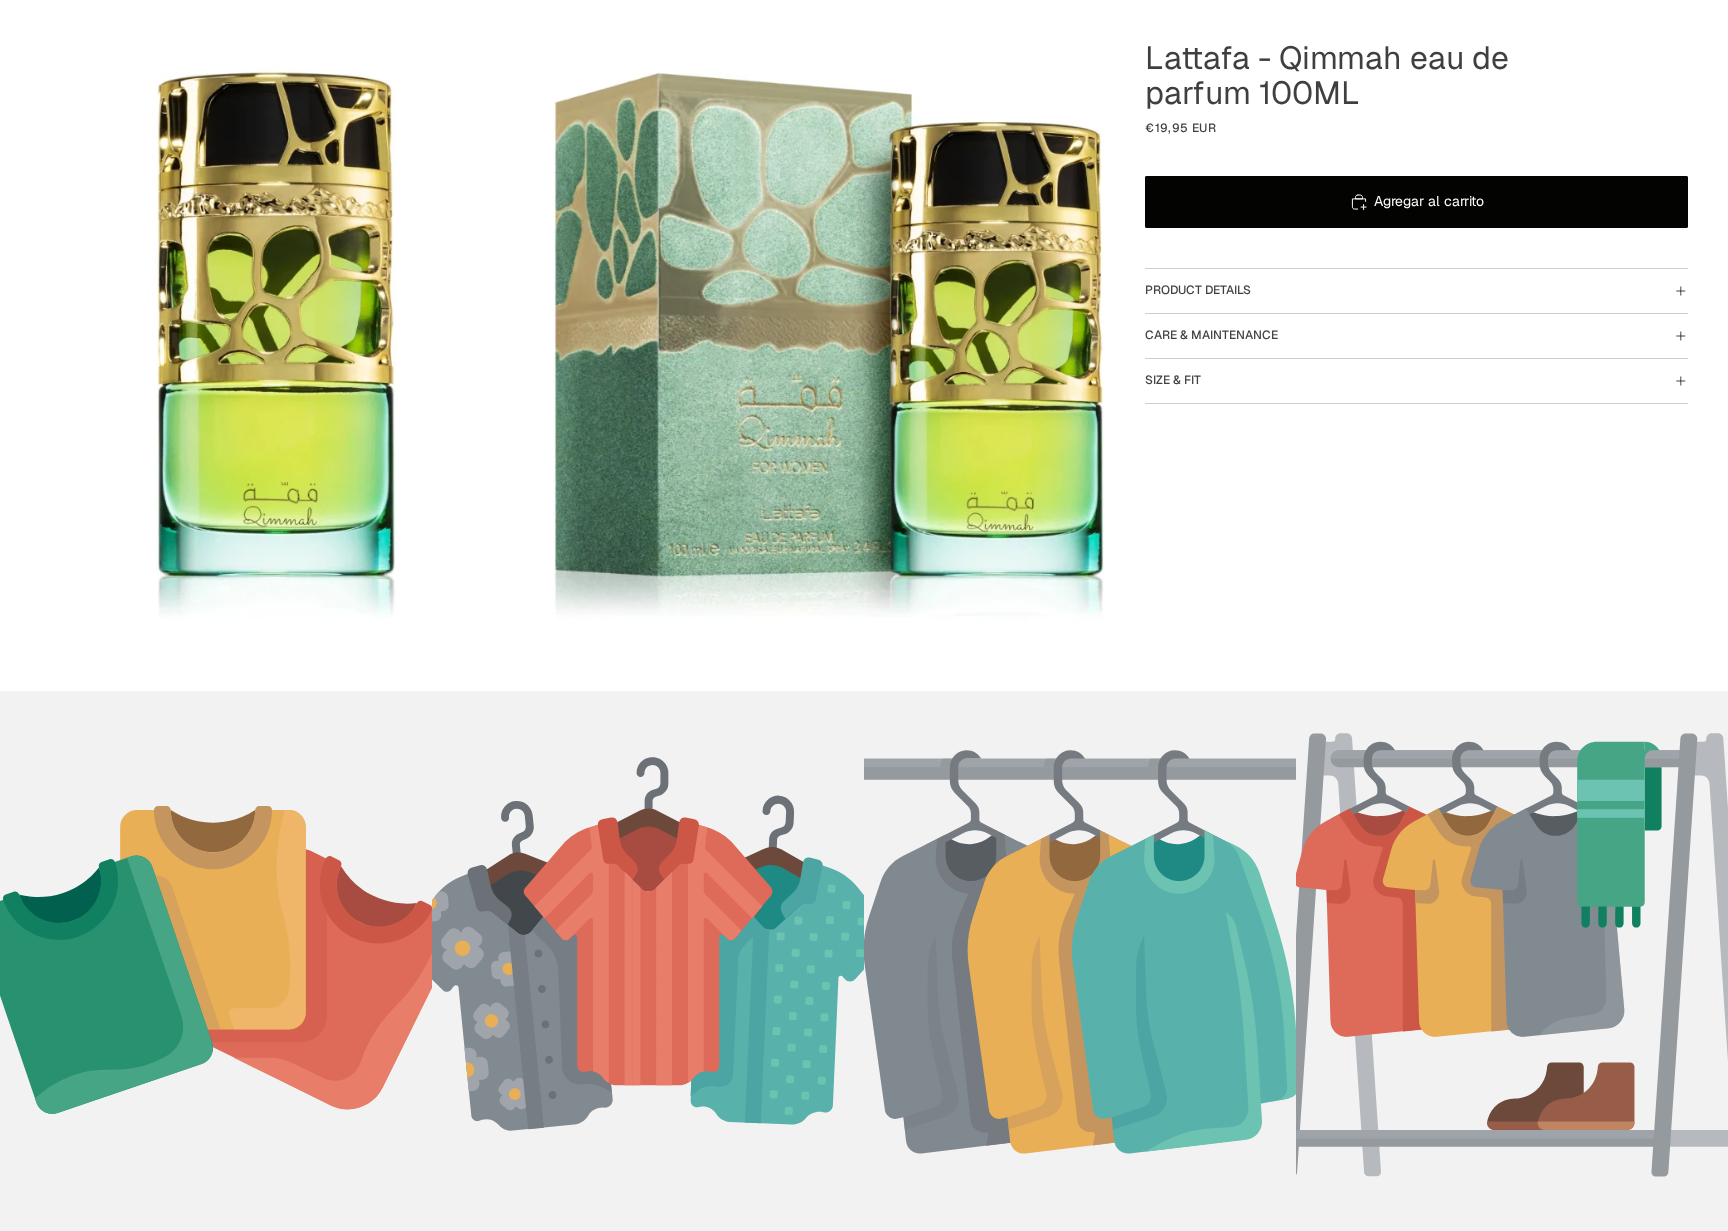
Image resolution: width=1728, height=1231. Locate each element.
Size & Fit (1173, 380)
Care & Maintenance (1211, 335)
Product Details (1198, 290)
